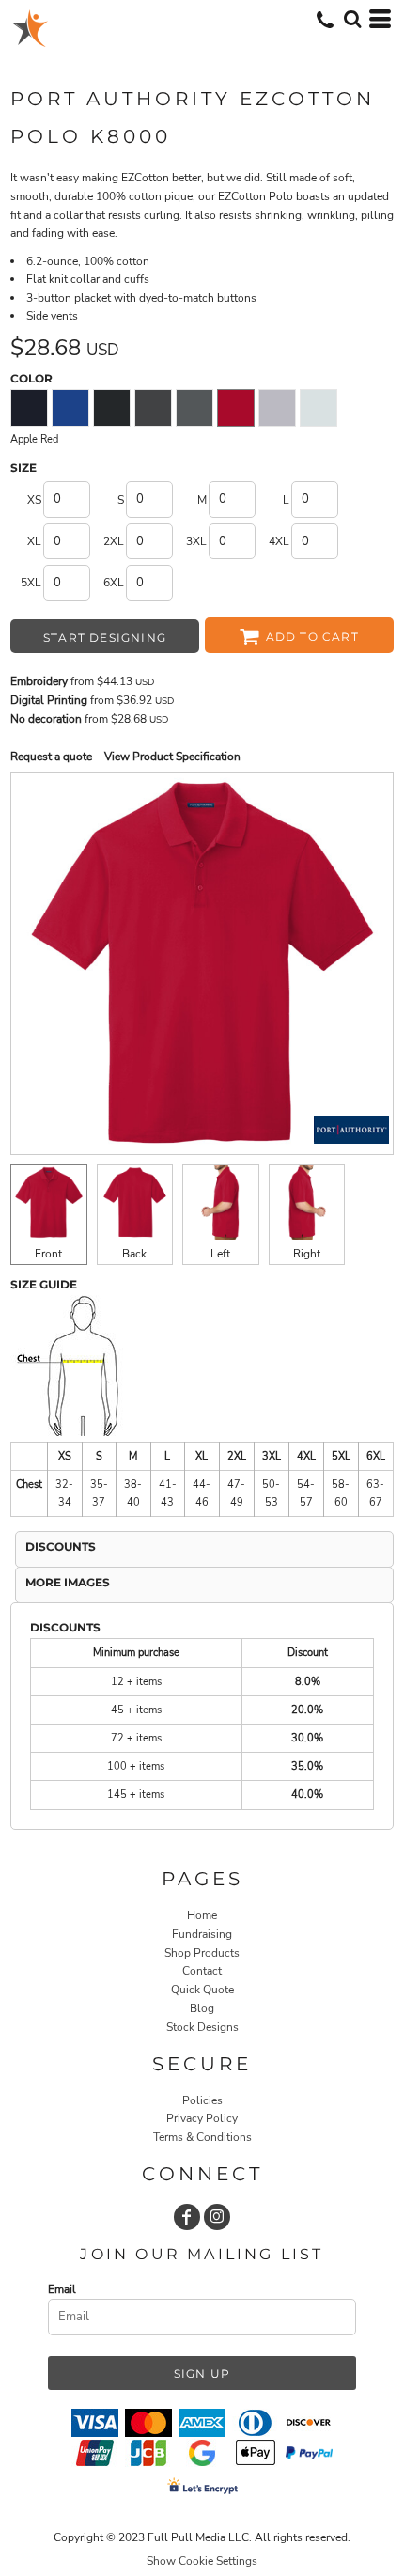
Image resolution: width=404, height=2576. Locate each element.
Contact (202, 1971)
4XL (279, 541)
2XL (114, 541)
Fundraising (202, 1934)
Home (202, 1915)
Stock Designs (202, 2027)
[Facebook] (187, 2217)
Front (48, 1254)
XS (34, 500)
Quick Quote (202, 1990)
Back (134, 1254)
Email (62, 2289)
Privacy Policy (202, 2118)
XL (34, 541)
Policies (202, 2100)
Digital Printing (49, 700)
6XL (114, 583)
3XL (196, 541)
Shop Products (202, 1953)
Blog (202, 2008)
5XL (31, 583)
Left (220, 1254)
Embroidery (39, 681)
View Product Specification (172, 757)
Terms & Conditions (202, 2137)
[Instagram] (217, 2217)
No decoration (46, 719)
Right (307, 1254)
